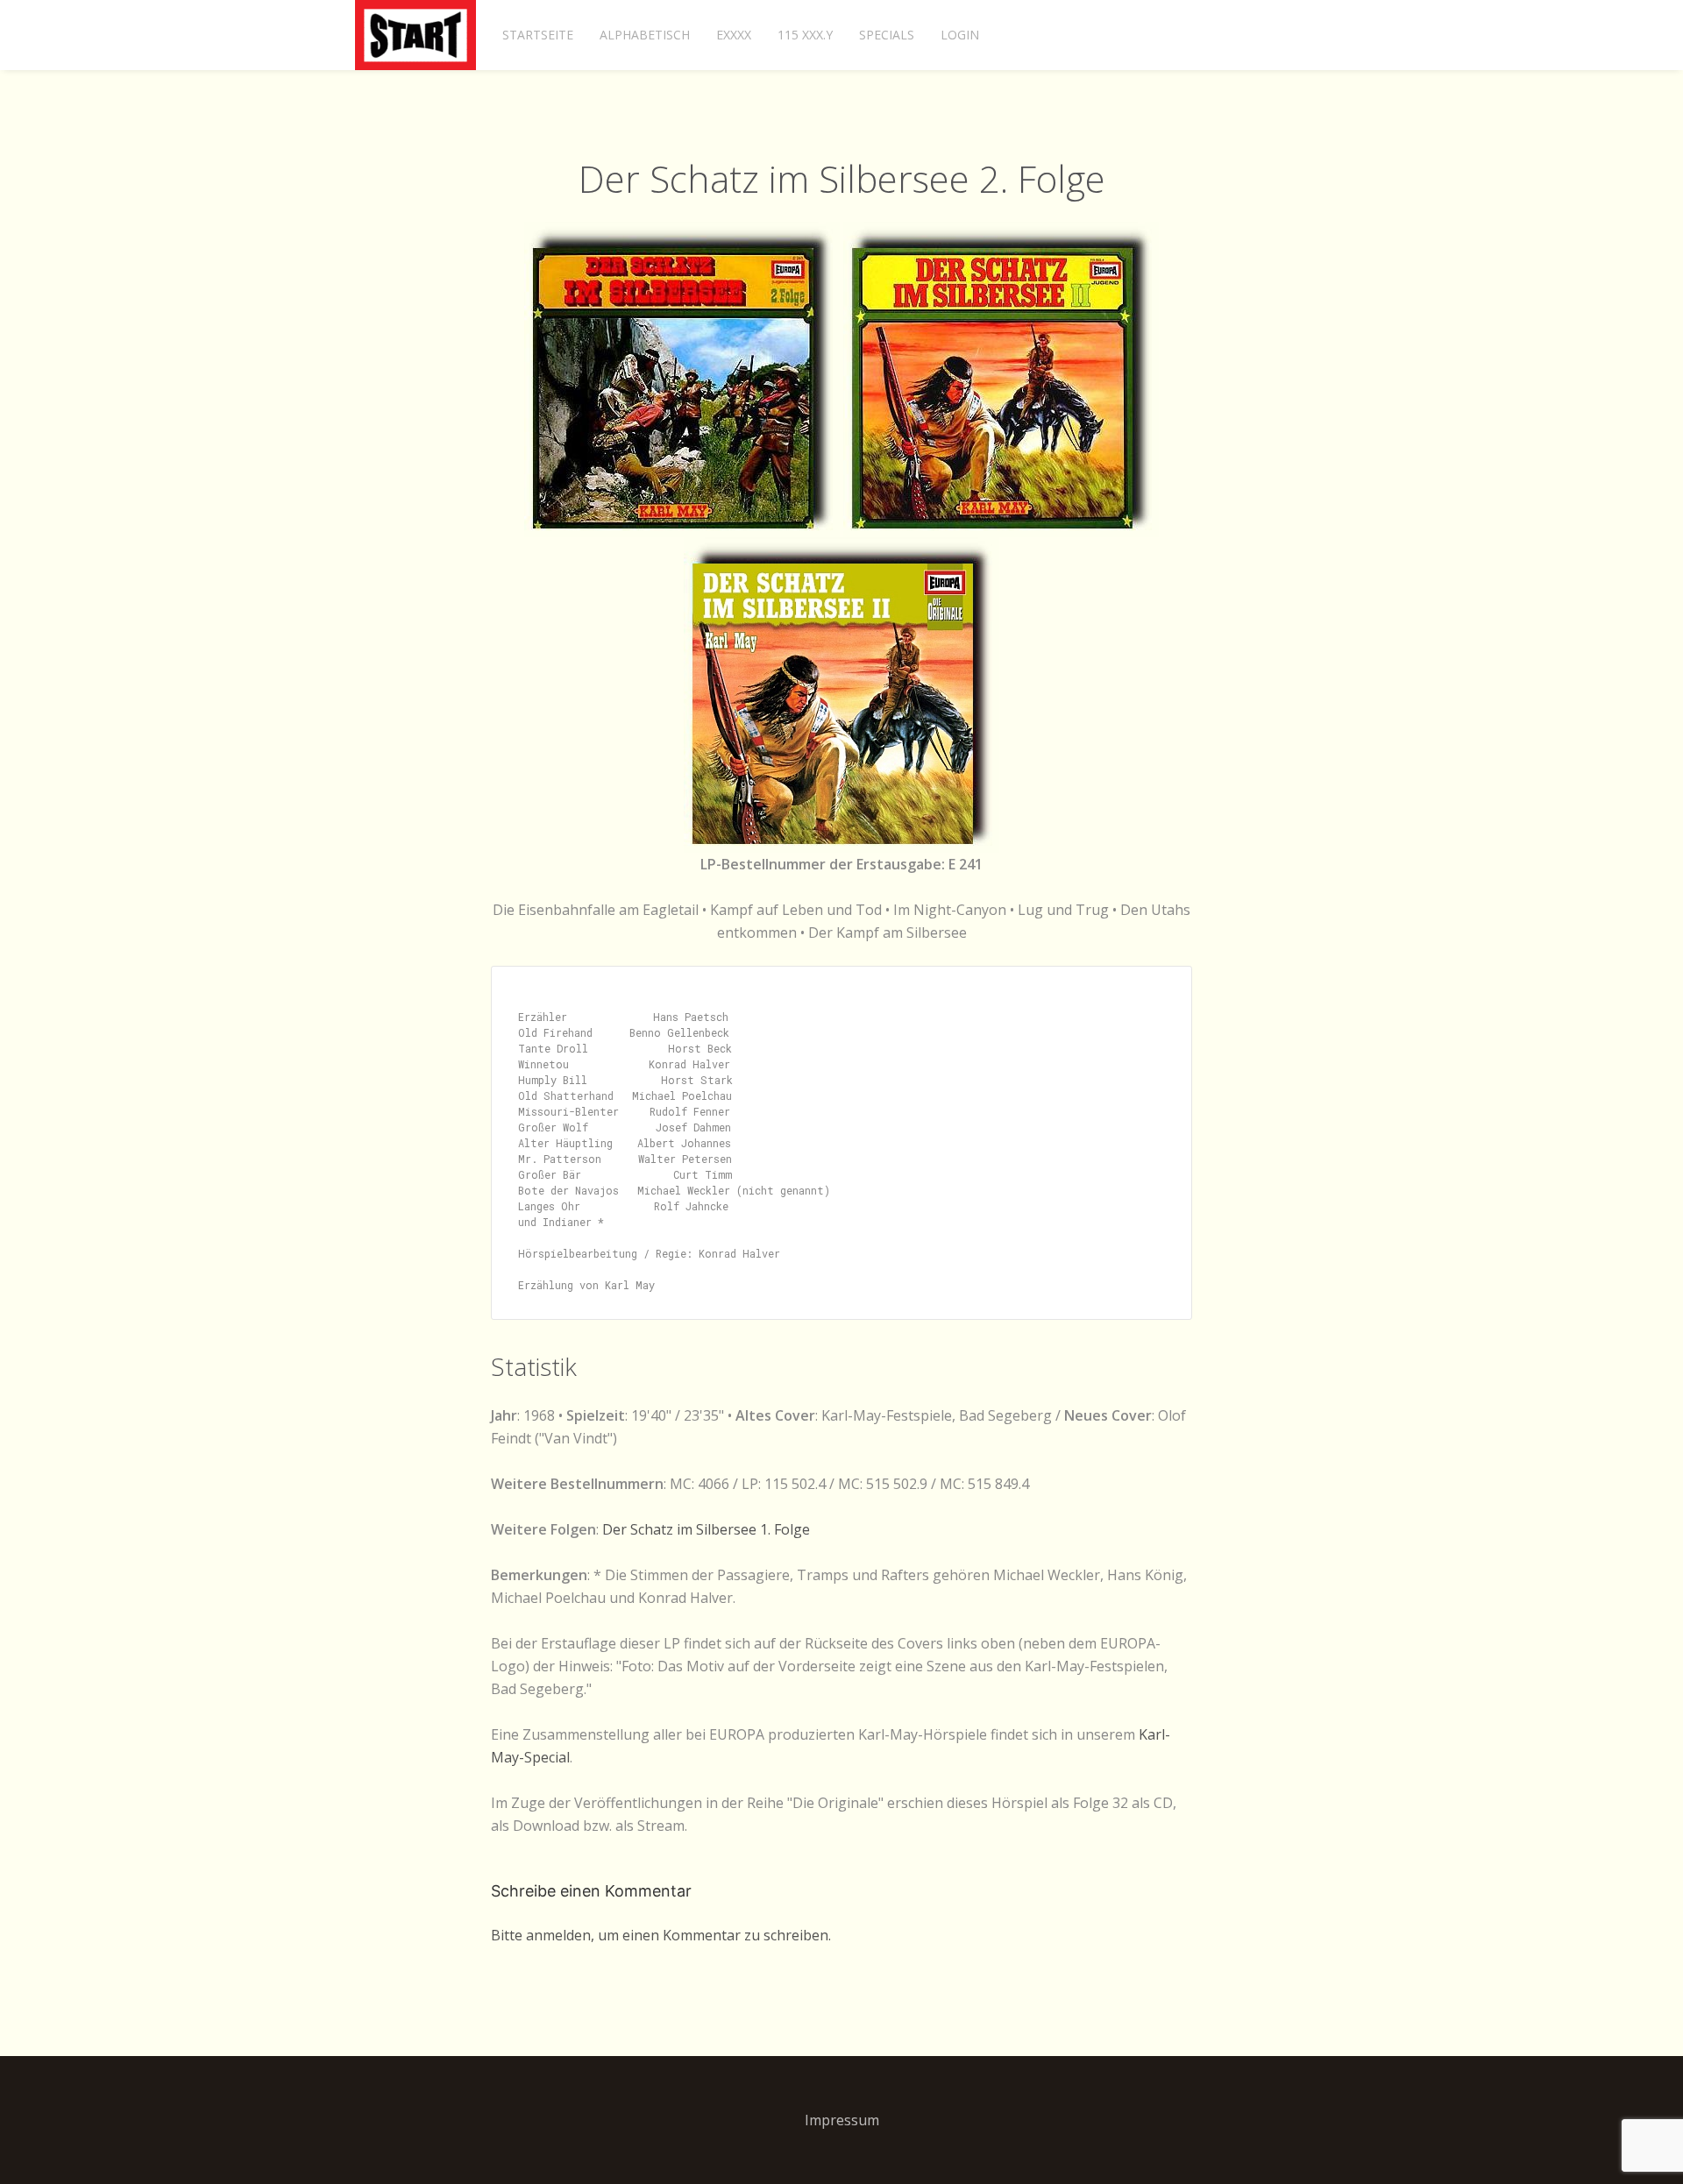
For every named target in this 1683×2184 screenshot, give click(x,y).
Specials (887, 35)
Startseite (538, 35)
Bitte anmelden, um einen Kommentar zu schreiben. (661, 1935)
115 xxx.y (805, 35)
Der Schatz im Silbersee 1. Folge (706, 1529)
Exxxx (734, 35)
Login (960, 35)
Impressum (842, 2120)
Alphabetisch (645, 35)
